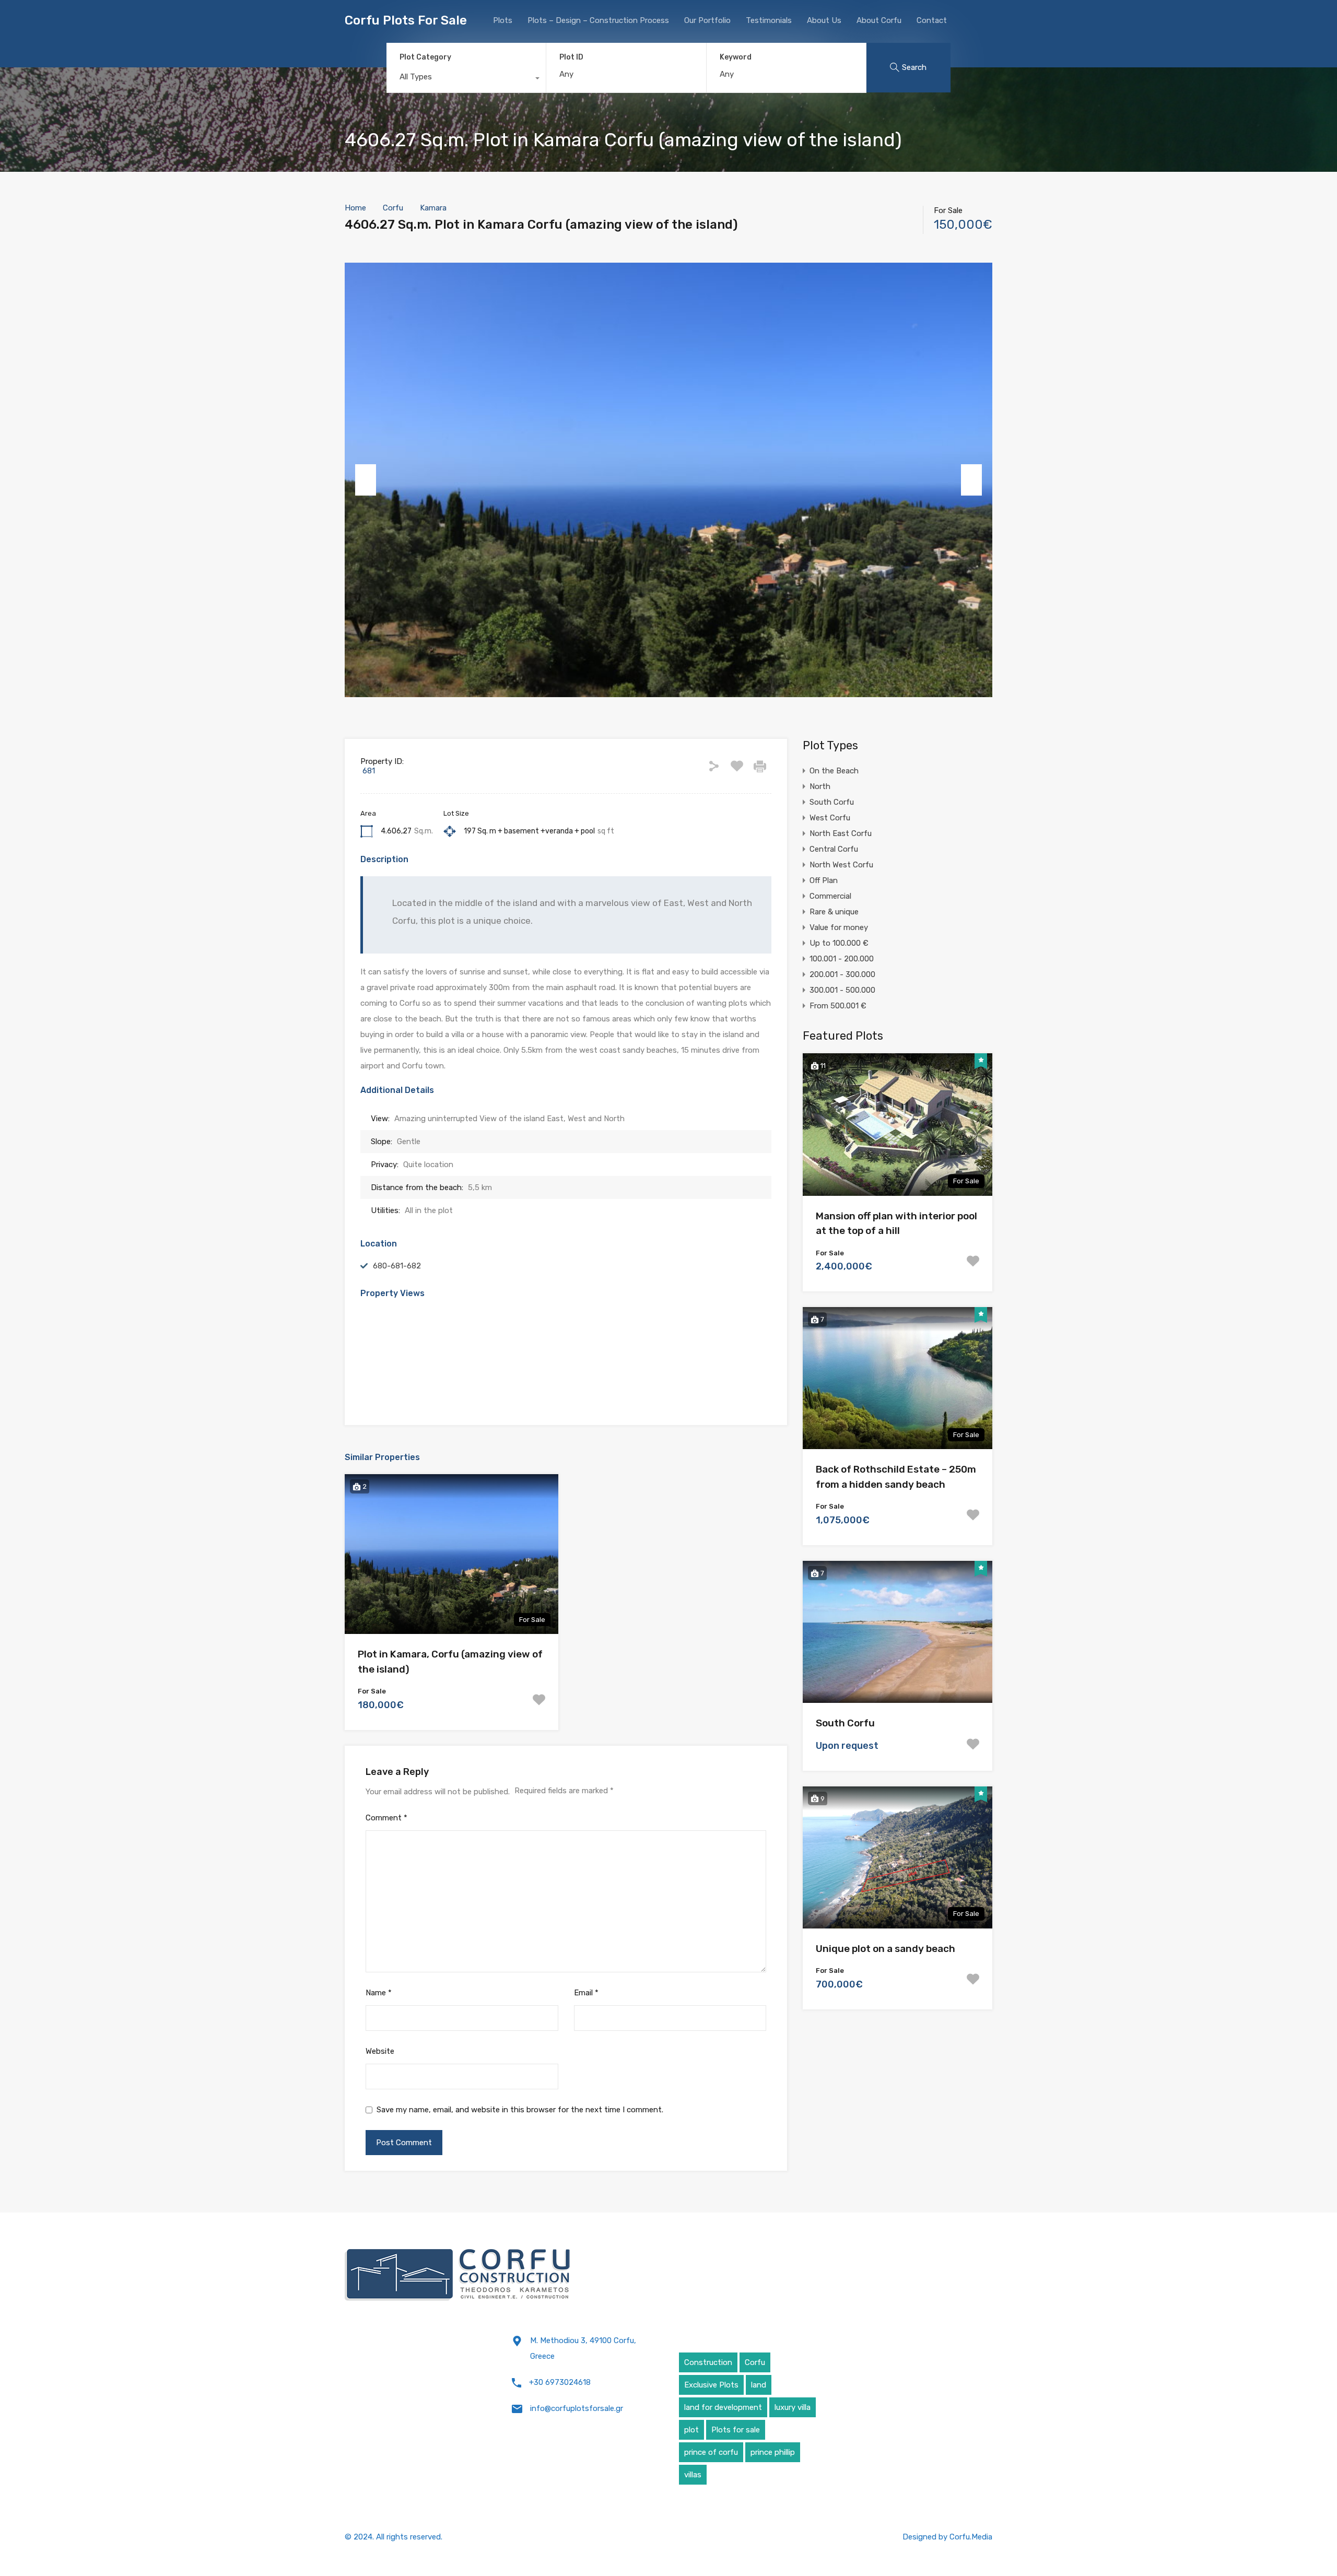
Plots (503, 20)
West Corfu (830, 818)
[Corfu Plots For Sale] (458, 2275)
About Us (824, 20)
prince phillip (773, 2452)
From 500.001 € (838, 1006)
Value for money (839, 927)
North (820, 786)
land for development (723, 2407)
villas (693, 2475)
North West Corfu (841, 865)
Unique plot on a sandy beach (886, 1949)
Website (380, 2051)
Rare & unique (834, 912)
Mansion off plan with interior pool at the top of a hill (896, 1224)
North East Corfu (841, 833)
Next (971, 480)
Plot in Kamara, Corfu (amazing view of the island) (450, 1662)
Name (379, 1993)
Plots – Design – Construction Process (598, 20)
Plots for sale (736, 2430)
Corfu (393, 208)
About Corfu (879, 20)
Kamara (433, 208)
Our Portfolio (707, 20)
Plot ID (571, 57)
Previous (366, 480)
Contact (932, 20)
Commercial (830, 896)
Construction (708, 2362)
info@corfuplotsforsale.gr (577, 2408)
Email (586, 1993)
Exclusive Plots (711, 2385)
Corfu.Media (971, 2537)
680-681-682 (397, 1266)
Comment (386, 1818)
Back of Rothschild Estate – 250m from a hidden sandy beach (896, 1477)
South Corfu (832, 802)
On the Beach (834, 771)
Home (355, 208)
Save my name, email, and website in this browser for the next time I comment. (520, 2110)
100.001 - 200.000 (842, 959)
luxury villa (793, 2407)
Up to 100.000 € (839, 943)
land (759, 2385)
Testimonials (769, 20)
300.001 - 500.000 (842, 990)
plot (691, 2430)
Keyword (736, 57)
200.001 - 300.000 (842, 974)
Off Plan (824, 880)
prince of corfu (711, 2452)
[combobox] (466, 79)
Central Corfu (834, 849)
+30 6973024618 (560, 2382)
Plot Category (425, 57)
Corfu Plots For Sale (406, 20)
